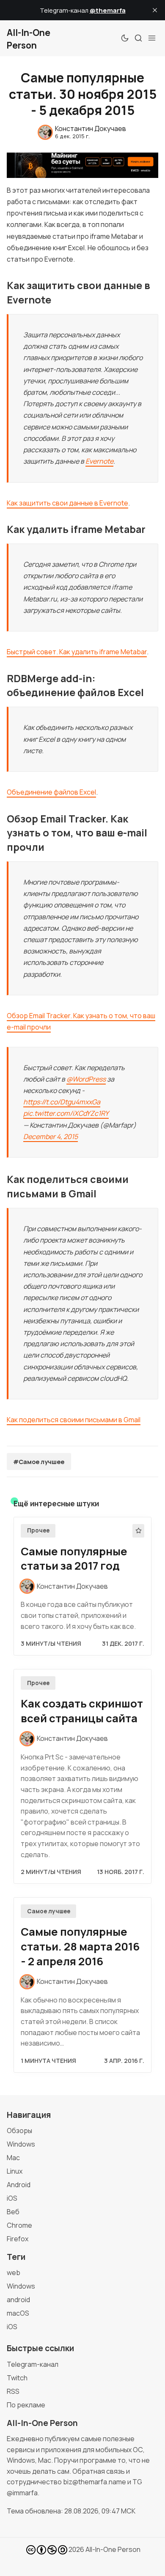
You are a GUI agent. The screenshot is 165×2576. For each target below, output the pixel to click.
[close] (155, 10)
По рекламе (26, 2405)
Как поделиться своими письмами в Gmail (74, 1420)
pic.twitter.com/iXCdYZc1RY (66, 1113)
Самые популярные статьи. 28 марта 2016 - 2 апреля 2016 (80, 1946)
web (14, 2273)
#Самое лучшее (39, 1462)
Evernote (99, 461)
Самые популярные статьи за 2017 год (74, 1559)
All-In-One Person (113, 2549)
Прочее (38, 1530)
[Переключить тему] (125, 38)
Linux (15, 2171)
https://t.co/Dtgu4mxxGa (62, 1102)
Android (19, 2185)
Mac (13, 2158)
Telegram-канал (33, 2364)
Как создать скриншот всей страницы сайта (82, 1711)
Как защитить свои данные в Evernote (67, 503)
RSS (13, 2391)
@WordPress (86, 1079)
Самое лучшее (49, 1911)
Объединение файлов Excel (51, 792)
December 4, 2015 (51, 1136)
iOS (12, 2198)
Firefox (18, 2239)
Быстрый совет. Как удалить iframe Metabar (77, 652)
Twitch (17, 2378)
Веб (13, 2212)
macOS (18, 2313)
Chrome (19, 2225)
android (18, 2300)
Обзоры (19, 2131)
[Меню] (152, 38)
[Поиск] (138, 38)
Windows (21, 2144)
